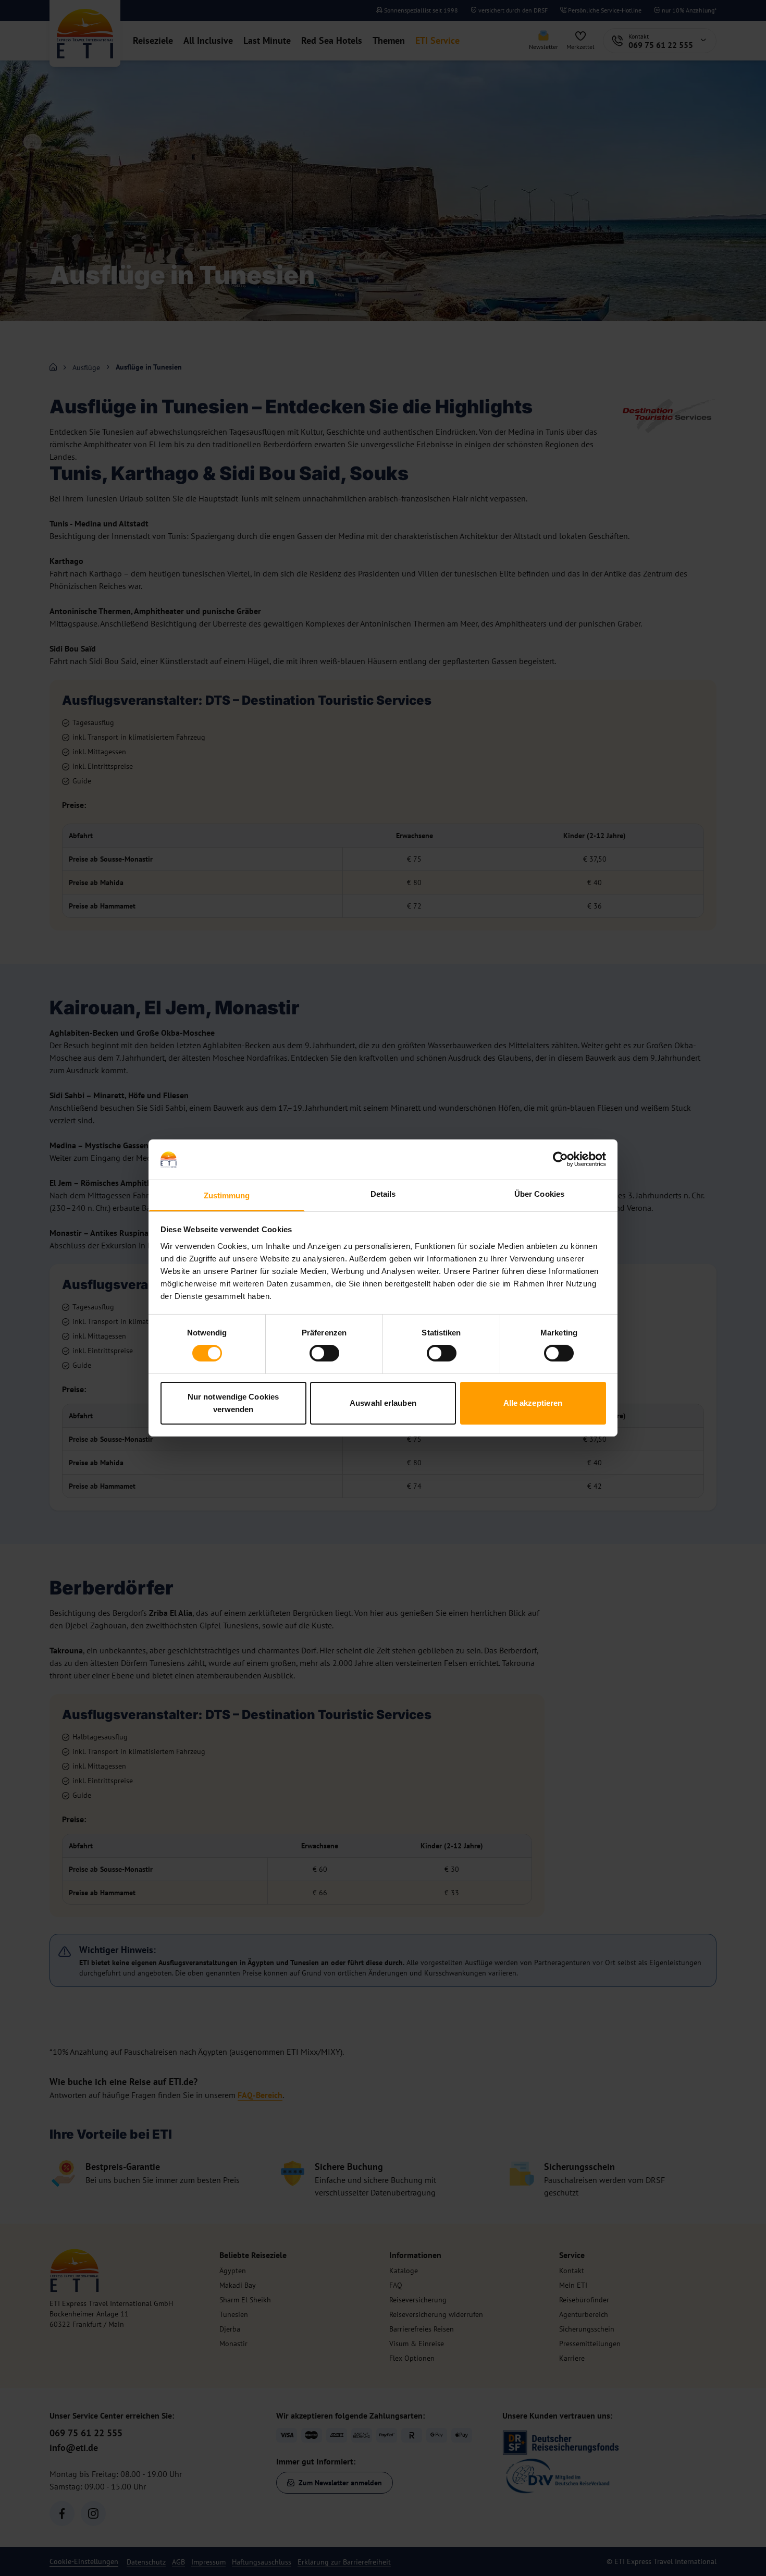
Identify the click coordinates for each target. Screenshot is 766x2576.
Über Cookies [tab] (539, 1194)
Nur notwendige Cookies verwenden (233, 1403)
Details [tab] (383, 1194)
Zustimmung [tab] (227, 1195)
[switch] (324, 1353)
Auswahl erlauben (383, 1403)
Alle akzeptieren (533, 1403)
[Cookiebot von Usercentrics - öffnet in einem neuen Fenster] (560, 1159)
